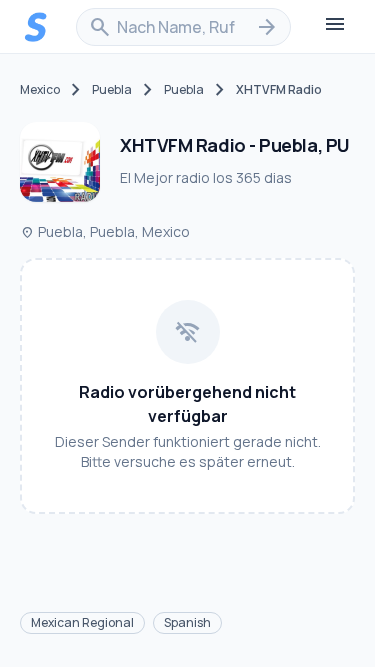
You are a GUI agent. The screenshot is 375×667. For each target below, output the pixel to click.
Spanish (187, 622)
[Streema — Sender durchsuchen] (36, 27)
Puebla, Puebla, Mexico (105, 231)
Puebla (112, 90)
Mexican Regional (82, 622)
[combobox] (183, 27)
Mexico (40, 90)
